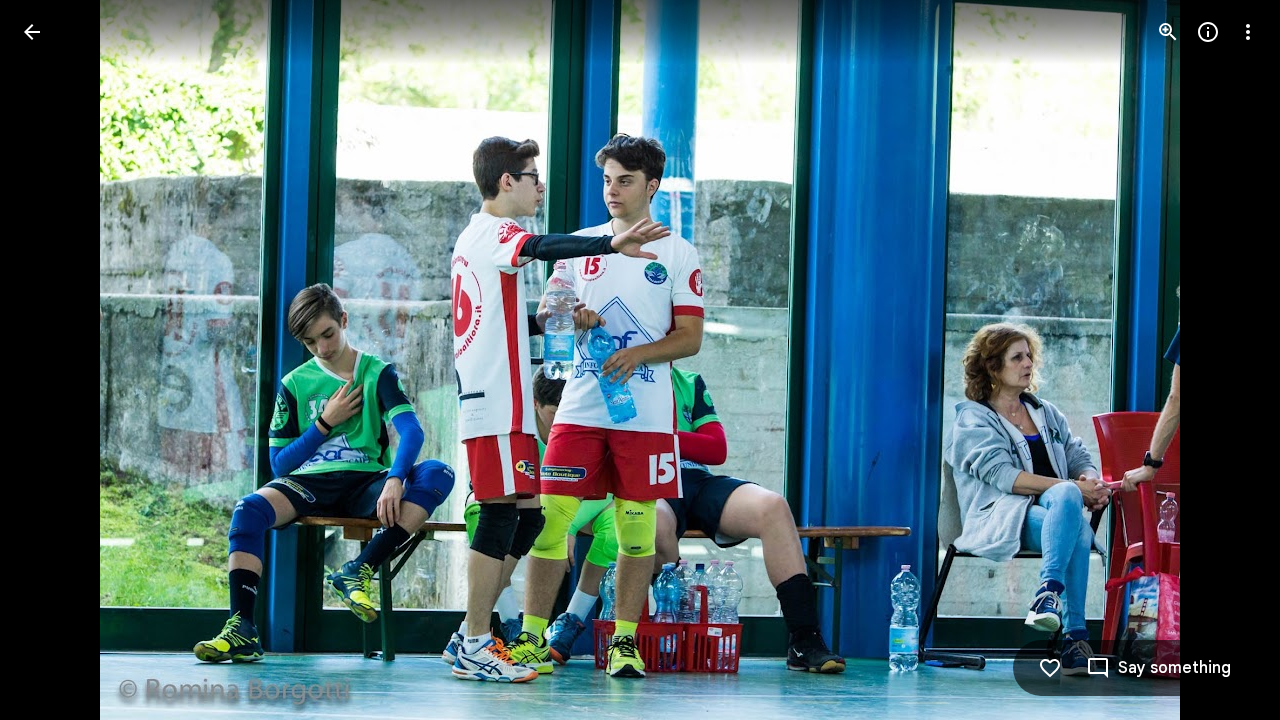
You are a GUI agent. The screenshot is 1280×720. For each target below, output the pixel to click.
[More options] (1248, 32)
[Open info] (1208, 32)
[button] (56, 360)
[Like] (1050, 668)
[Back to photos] (32, 32)
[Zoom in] (1168, 32)
